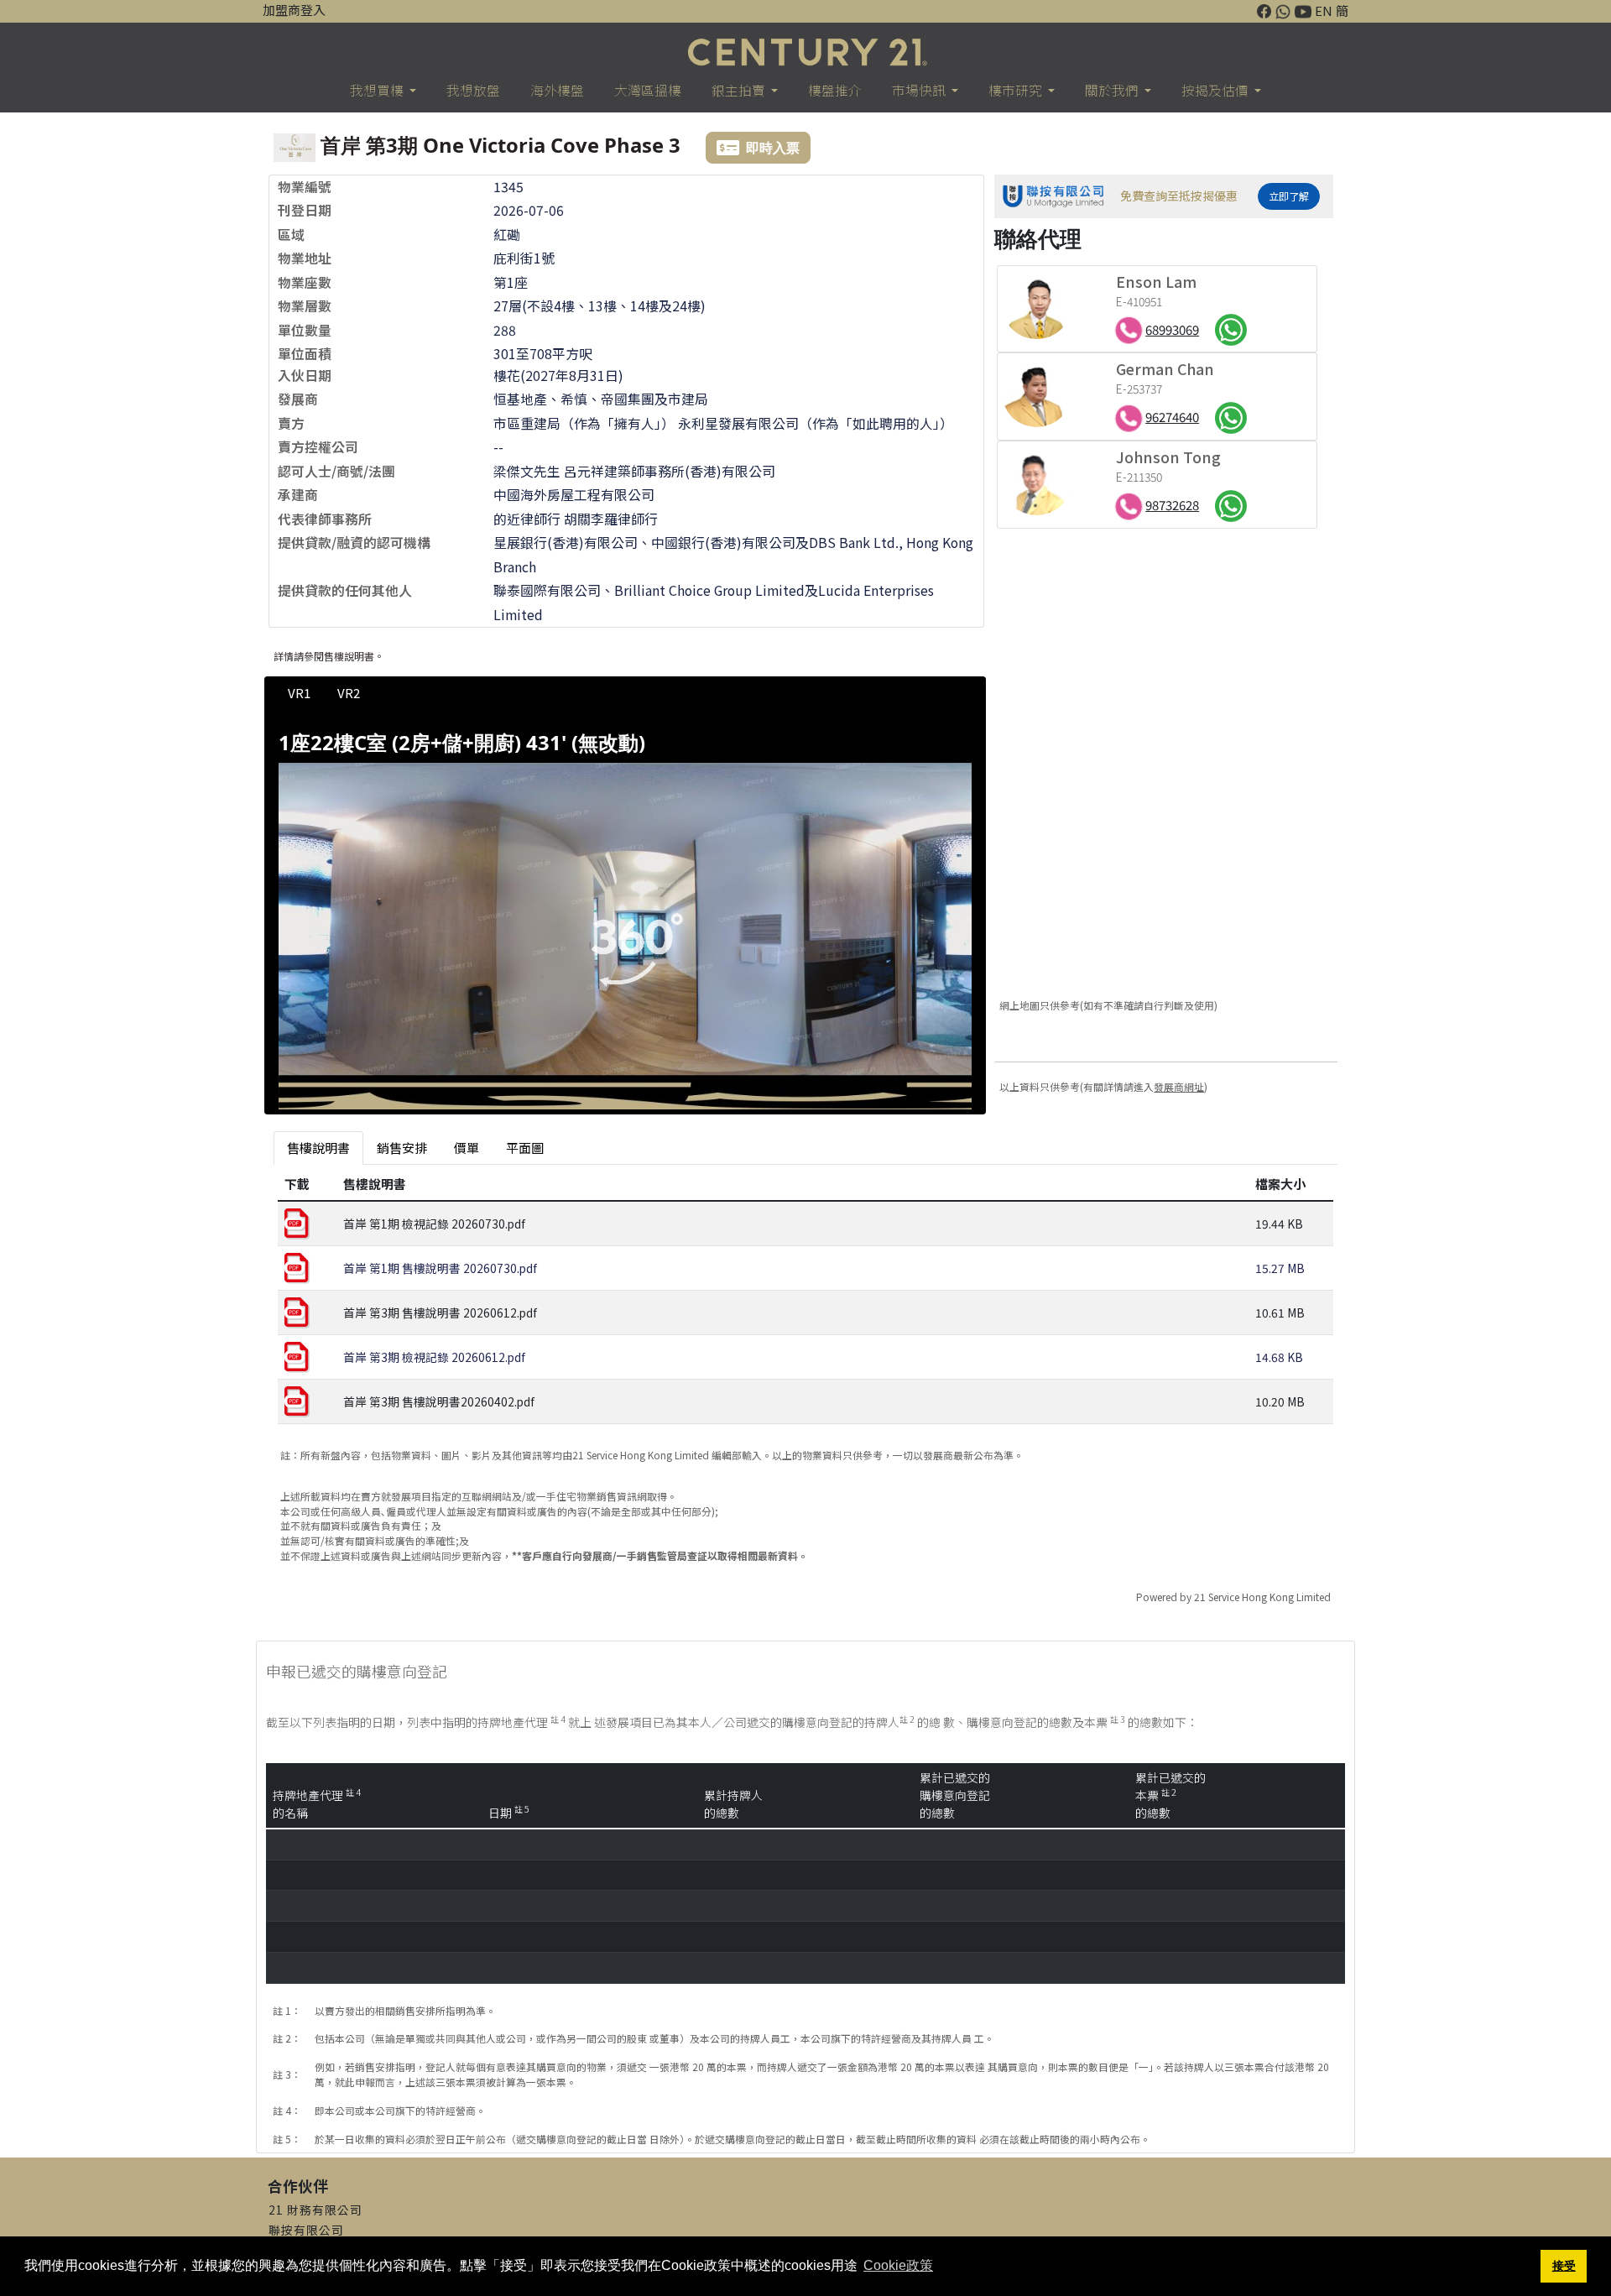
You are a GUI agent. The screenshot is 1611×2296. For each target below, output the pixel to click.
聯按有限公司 (306, 2230)
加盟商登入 (294, 10)
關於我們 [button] (1113, 90)
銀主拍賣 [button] (740, 90)
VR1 (299, 693)
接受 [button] (1564, 2266)
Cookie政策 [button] (898, 2265)
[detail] (625, 929)
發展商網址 (1179, 1086)
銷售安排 (402, 1148)
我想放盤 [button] (473, 90)
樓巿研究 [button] (1017, 90)
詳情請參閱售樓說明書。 (329, 656)
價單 (467, 1148)
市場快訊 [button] (920, 90)
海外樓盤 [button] (557, 90)
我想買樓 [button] (378, 90)
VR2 (349, 693)
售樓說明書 (318, 1148)
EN (1324, 10)
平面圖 (525, 1148)
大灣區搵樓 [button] (648, 90)
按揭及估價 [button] (1216, 90)
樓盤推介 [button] (835, 90)
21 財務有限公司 (315, 2210)
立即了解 (1289, 196)
